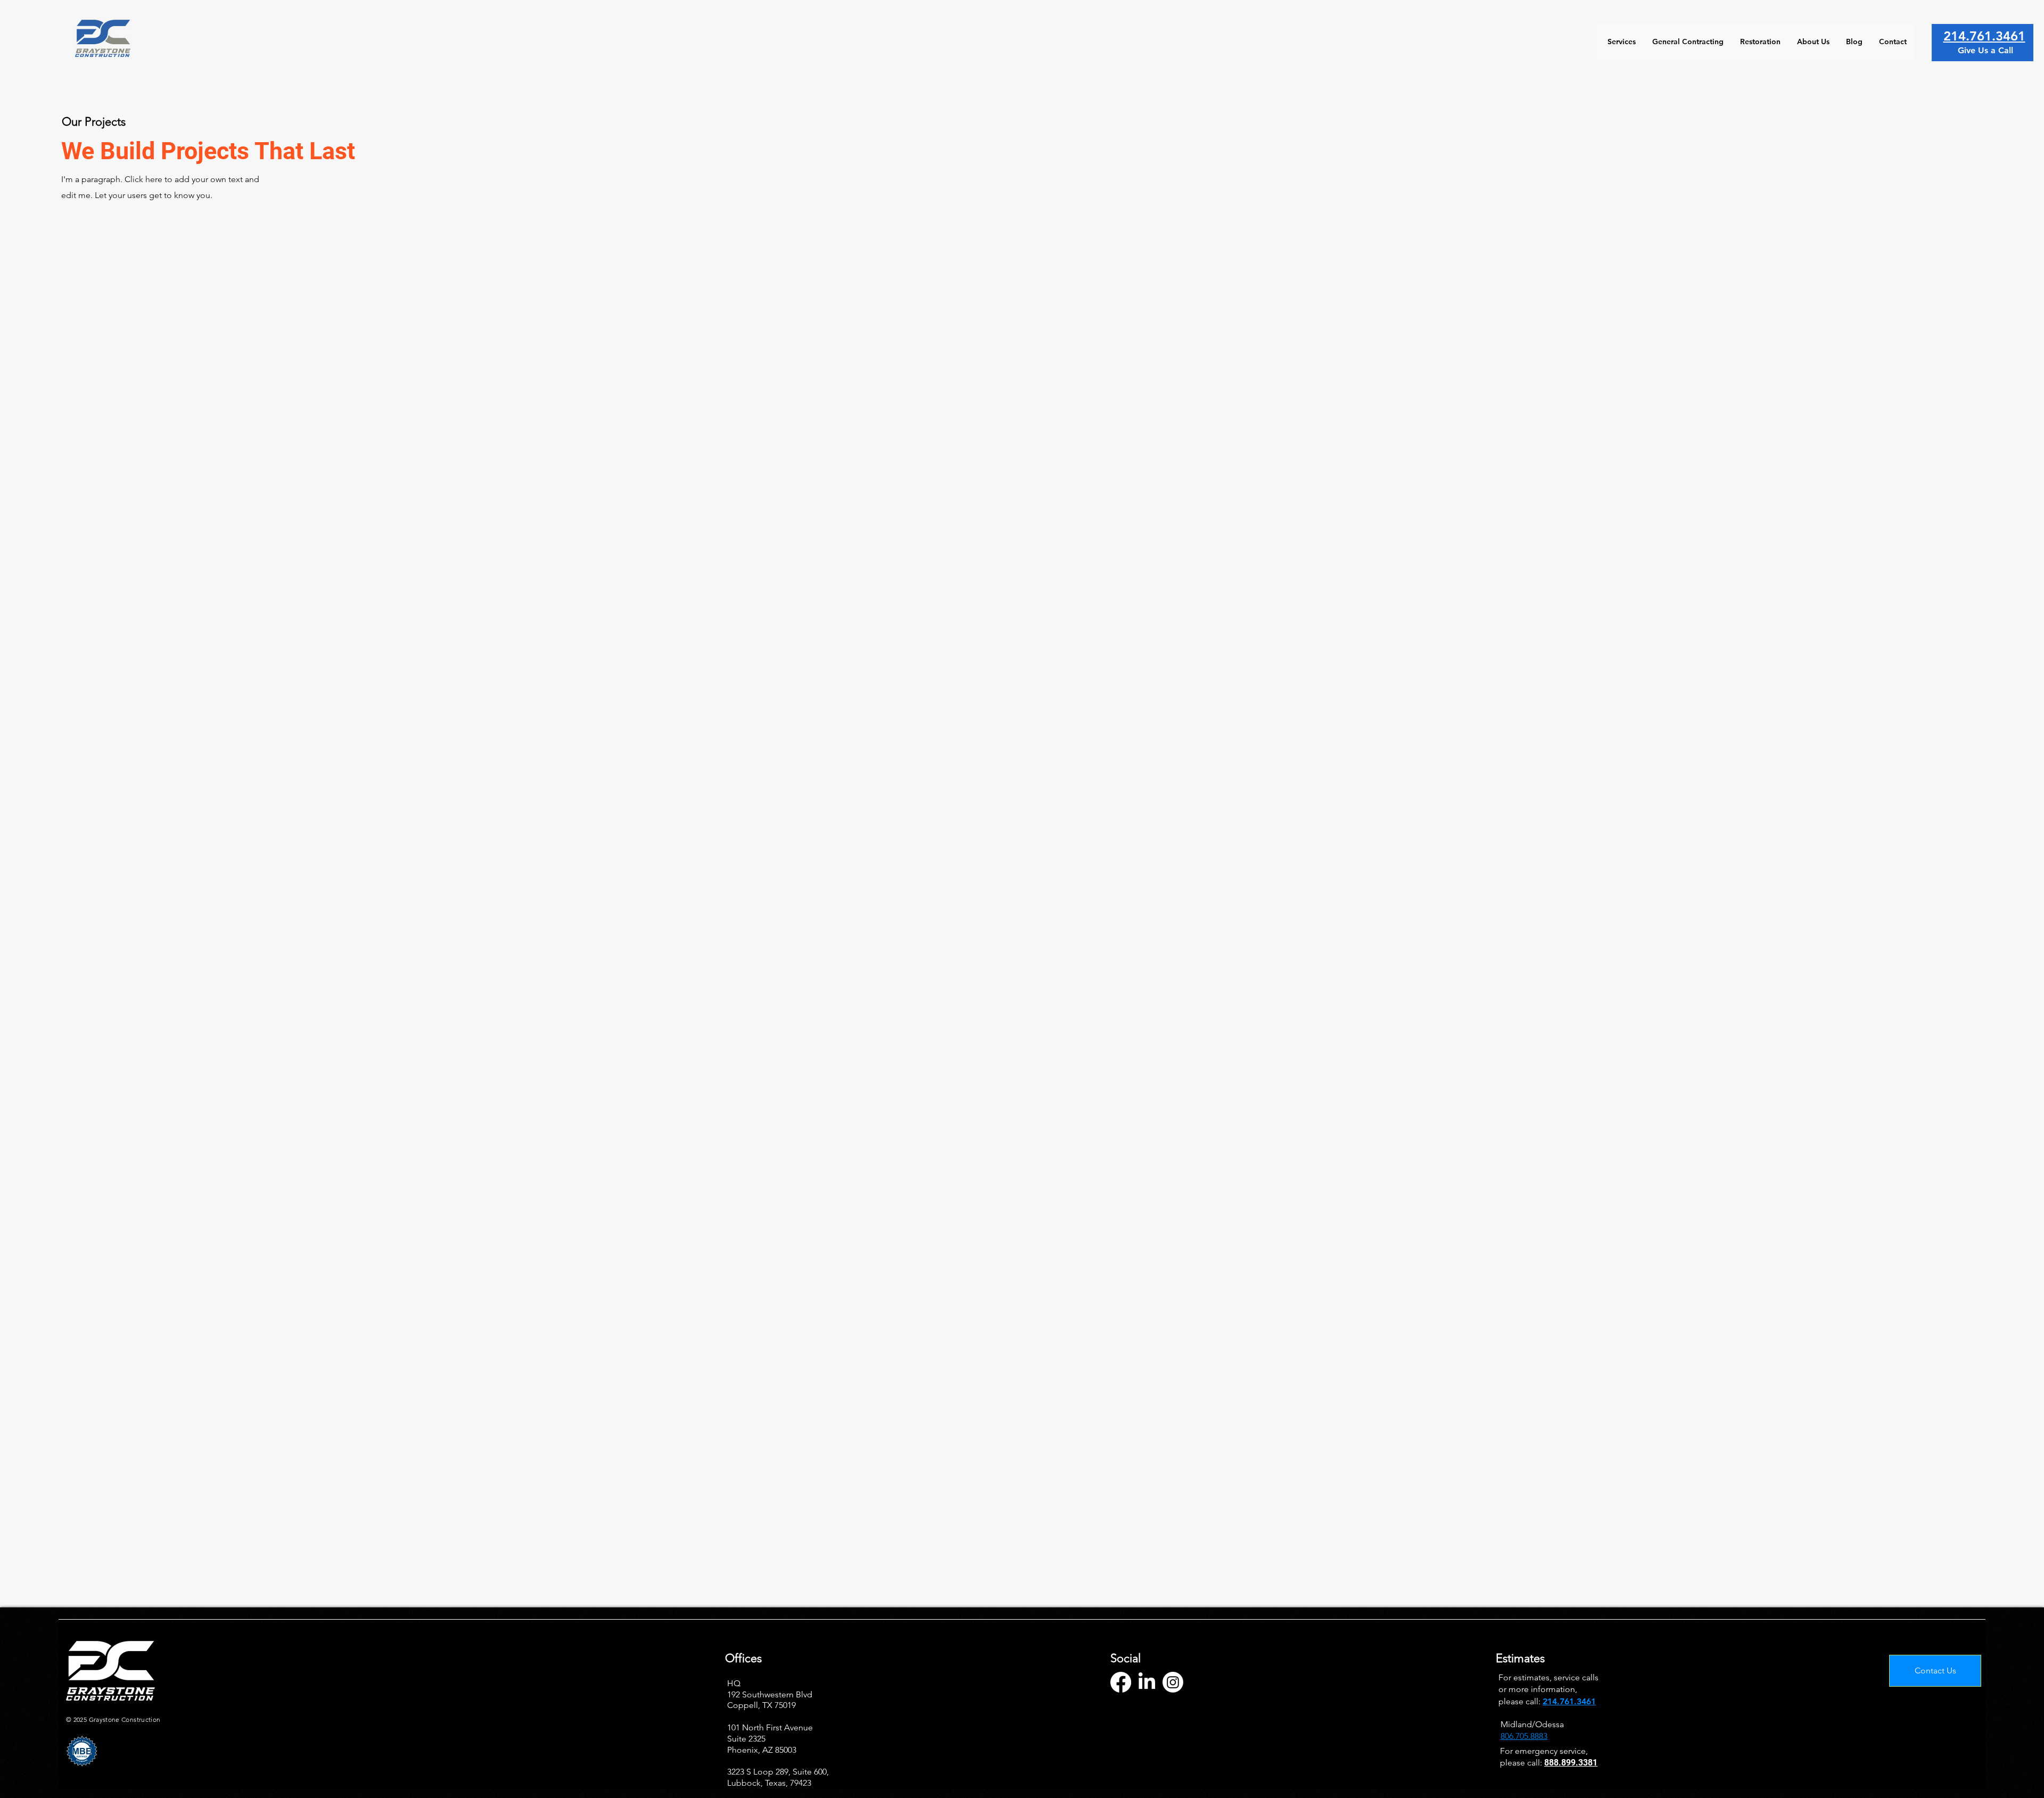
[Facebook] (1121, 1682)
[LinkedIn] (1147, 1682)
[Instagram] (1173, 1682)
